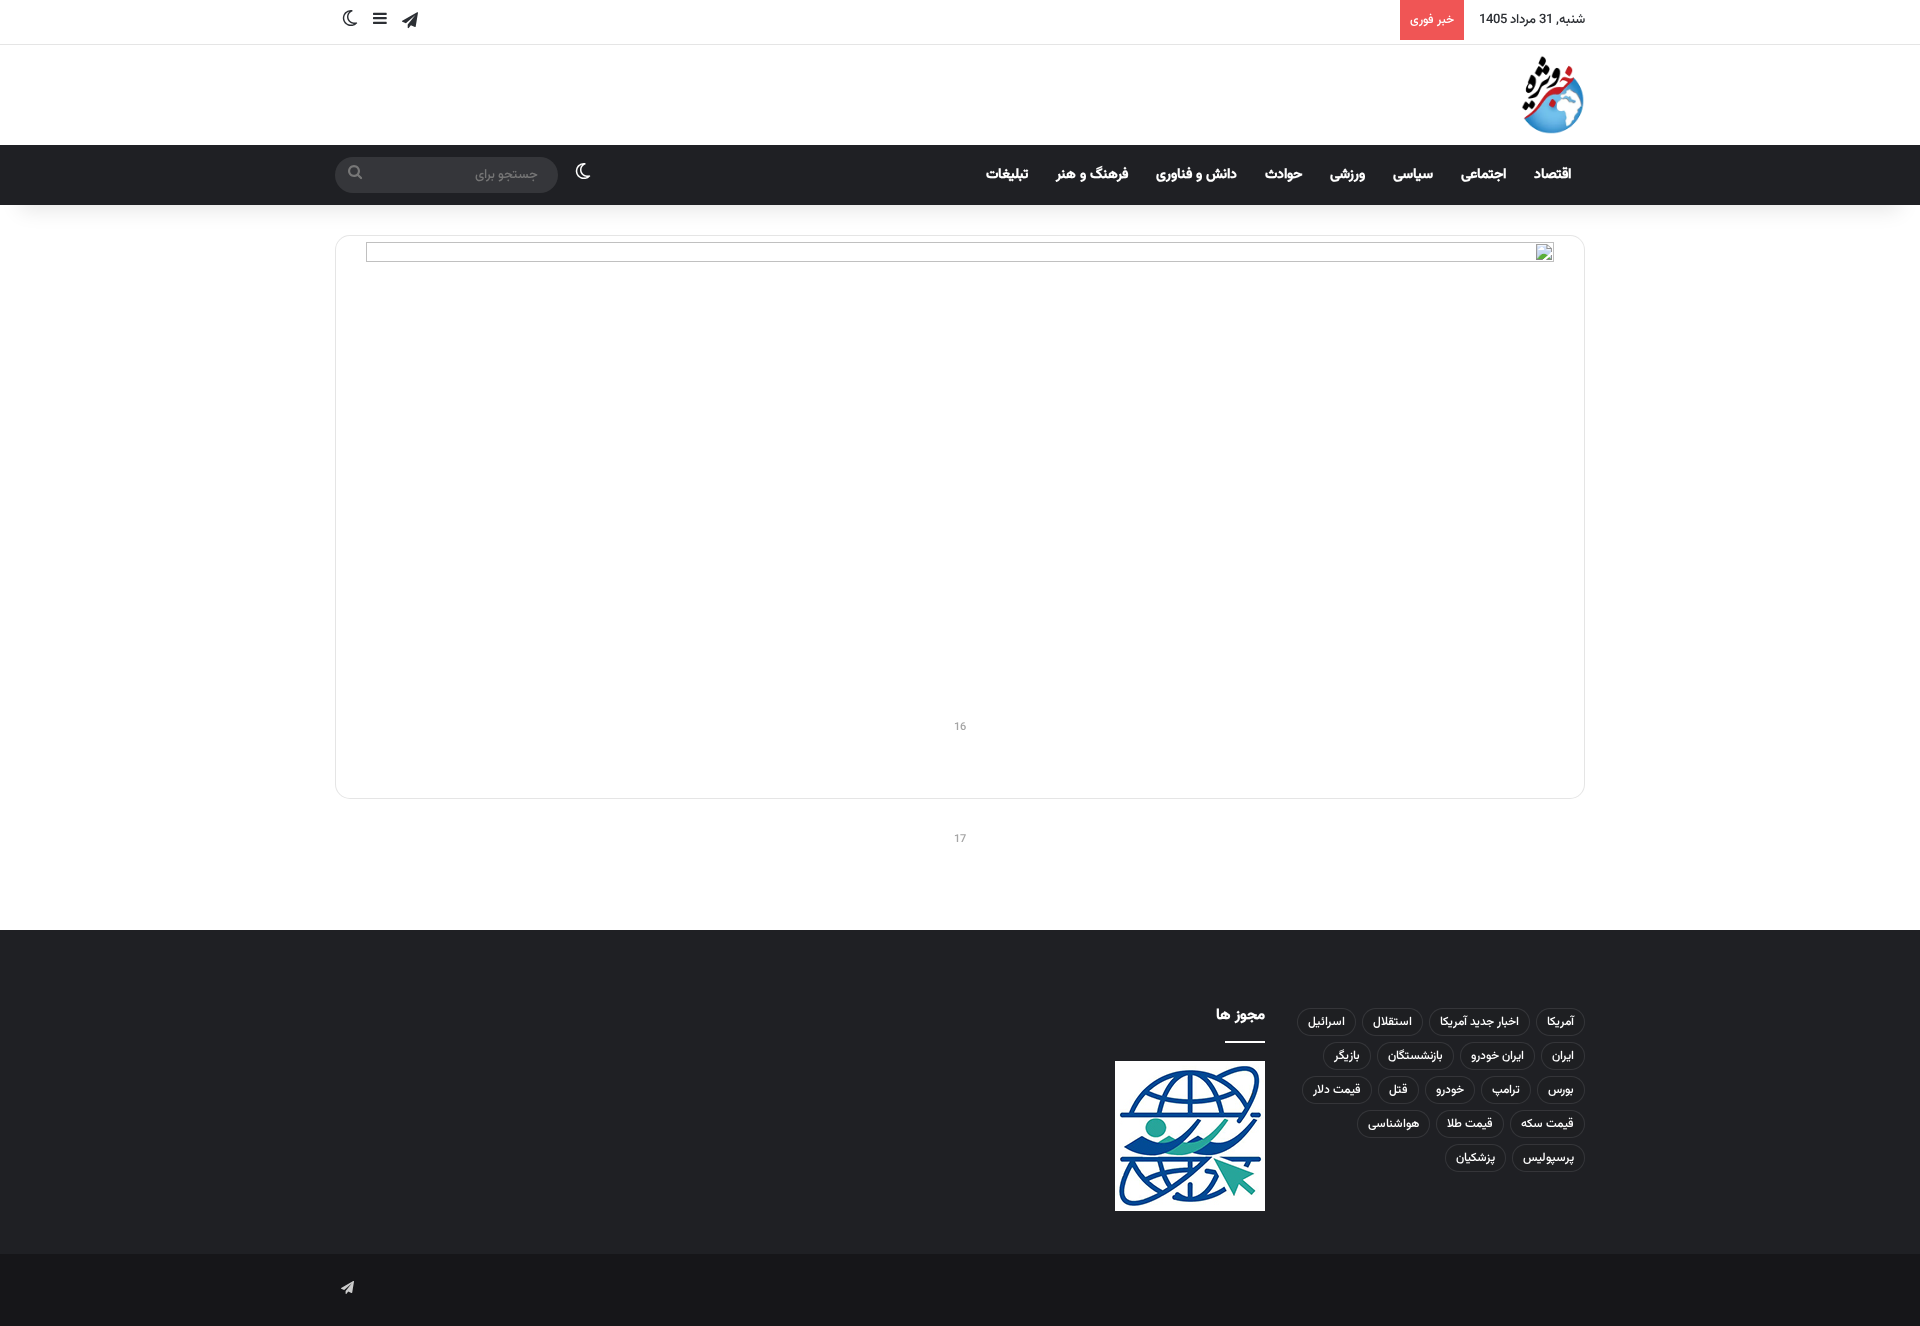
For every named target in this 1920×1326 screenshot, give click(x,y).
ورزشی (1347, 175)
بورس (1561, 1090)
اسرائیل (1326, 1022)
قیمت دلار (1337, 1090)
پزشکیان (1475, 1158)
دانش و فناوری (1196, 175)
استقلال (1392, 1022)
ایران (1563, 1056)
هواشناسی (1393, 1124)
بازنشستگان (1415, 1056)
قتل (1398, 1090)
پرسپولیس (1548, 1158)
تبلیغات (1007, 175)
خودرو (1450, 1090)
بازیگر (1347, 1056)
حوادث (1283, 175)
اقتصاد (1552, 175)
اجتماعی (1483, 175)
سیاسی (1413, 175)
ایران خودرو (1497, 1056)
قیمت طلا (1470, 1124)
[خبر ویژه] (1552, 95)
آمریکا (1560, 1022)
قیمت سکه (1547, 1124)
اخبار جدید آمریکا (1479, 1022)
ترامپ (1506, 1090)
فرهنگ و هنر (1092, 175)
